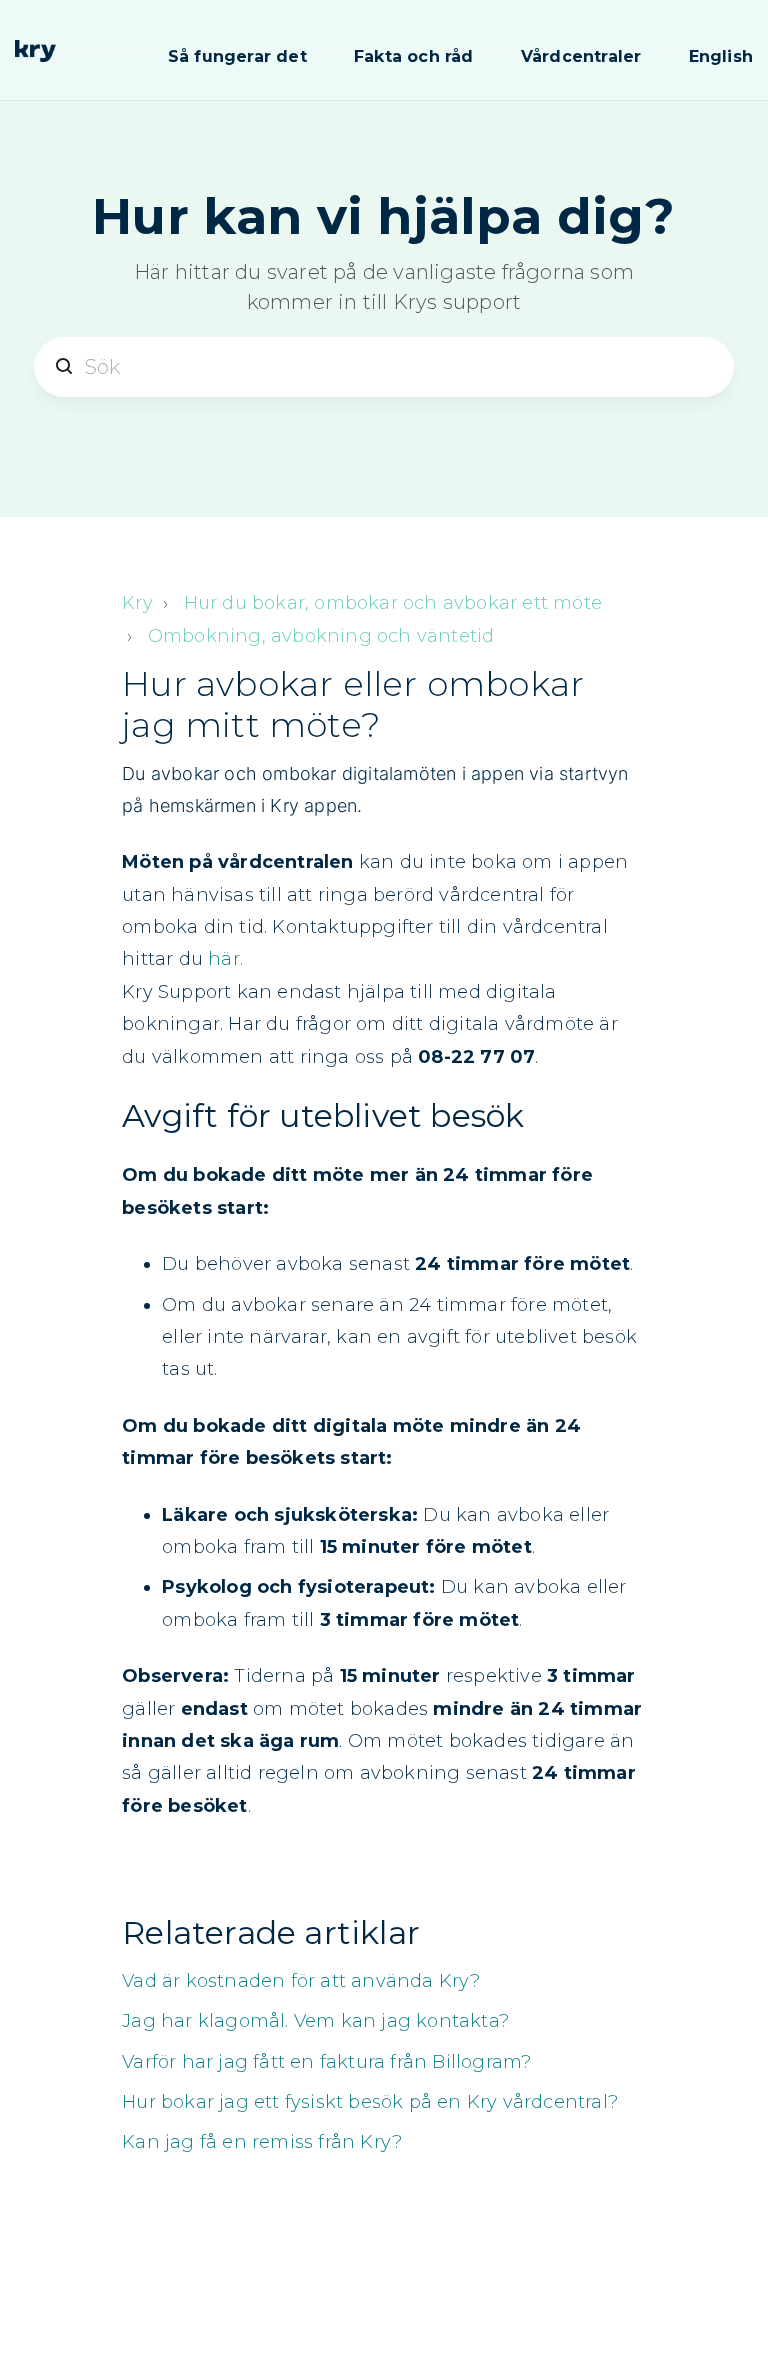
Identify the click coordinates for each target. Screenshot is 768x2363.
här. (225, 959)
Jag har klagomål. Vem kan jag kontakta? (315, 2021)
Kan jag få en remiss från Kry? (262, 2142)
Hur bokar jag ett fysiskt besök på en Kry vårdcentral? (370, 2102)
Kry (137, 603)
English (721, 56)
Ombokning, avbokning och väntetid (321, 636)
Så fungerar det (237, 56)
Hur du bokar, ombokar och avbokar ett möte (393, 603)
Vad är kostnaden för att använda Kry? (301, 1981)
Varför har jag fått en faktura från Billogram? (326, 2062)
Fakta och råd (414, 56)
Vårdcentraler (581, 56)
